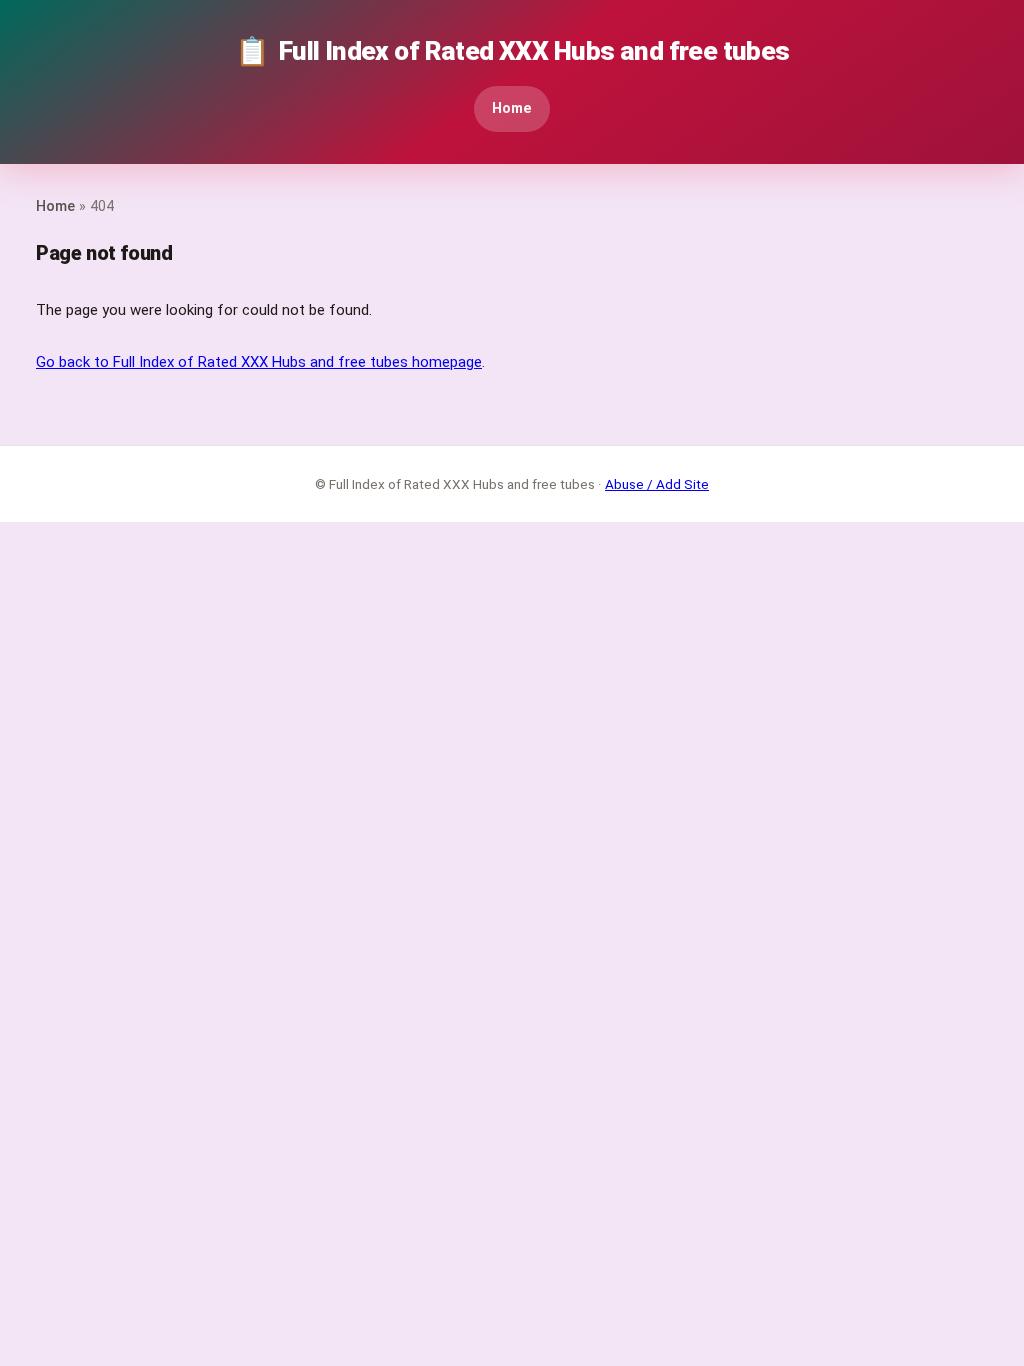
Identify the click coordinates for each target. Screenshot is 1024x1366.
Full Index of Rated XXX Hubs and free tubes (512, 51)
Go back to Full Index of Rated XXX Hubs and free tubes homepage (259, 362)
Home (512, 108)
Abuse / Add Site (657, 484)
